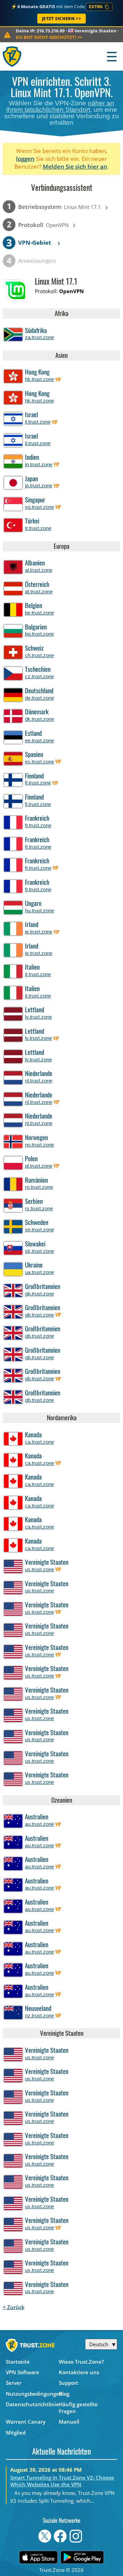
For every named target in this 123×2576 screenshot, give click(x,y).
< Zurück (14, 2307)
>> (49, 37)
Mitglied (16, 2433)
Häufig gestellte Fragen (78, 2408)
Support (69, 2383)
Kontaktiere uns (79, 2372)
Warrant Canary (26, 2422)
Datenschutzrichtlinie (32, 2404)
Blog (64, 2394)
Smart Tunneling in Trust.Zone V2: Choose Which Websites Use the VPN (62, 2481)
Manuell (69, 2422)
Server (14, 2383)
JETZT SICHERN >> (62, 19)
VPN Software (23, 2372)
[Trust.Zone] (12, 56)
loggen (25, 159)
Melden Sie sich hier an (75, 166)
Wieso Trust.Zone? (81, 2362)
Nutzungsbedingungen (32, 2394)
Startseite (18, 2362)
